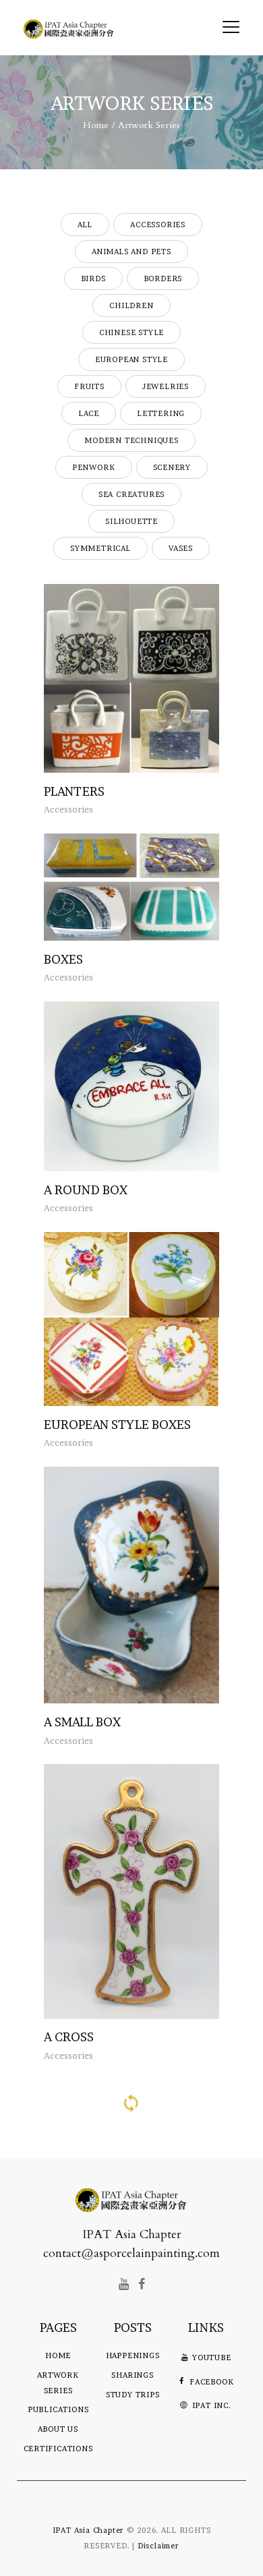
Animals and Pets (131, 252)
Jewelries (166, 386)
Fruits (89, 386)
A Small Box (82, 1722)
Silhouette (131, 521)
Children (131, 305)
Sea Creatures (131, 494)
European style (131, 359)
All (85, 225)
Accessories (158, 225)
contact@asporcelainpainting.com (131, 2253)
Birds (93, 279)
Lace (89, 413)
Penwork (94, 467)
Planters (74, 791)
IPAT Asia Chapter (89, 2530)
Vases (181, 548)
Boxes (63, 959)
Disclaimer (158, 2546)
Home (96, 125)
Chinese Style (131, 332)
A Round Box (86, 1190)
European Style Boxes (117, 1425)
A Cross (69, 2037)
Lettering (161, 413)
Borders (163, 279)
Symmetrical (100, 548)
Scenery (172, 467)
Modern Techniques (131, 440)
